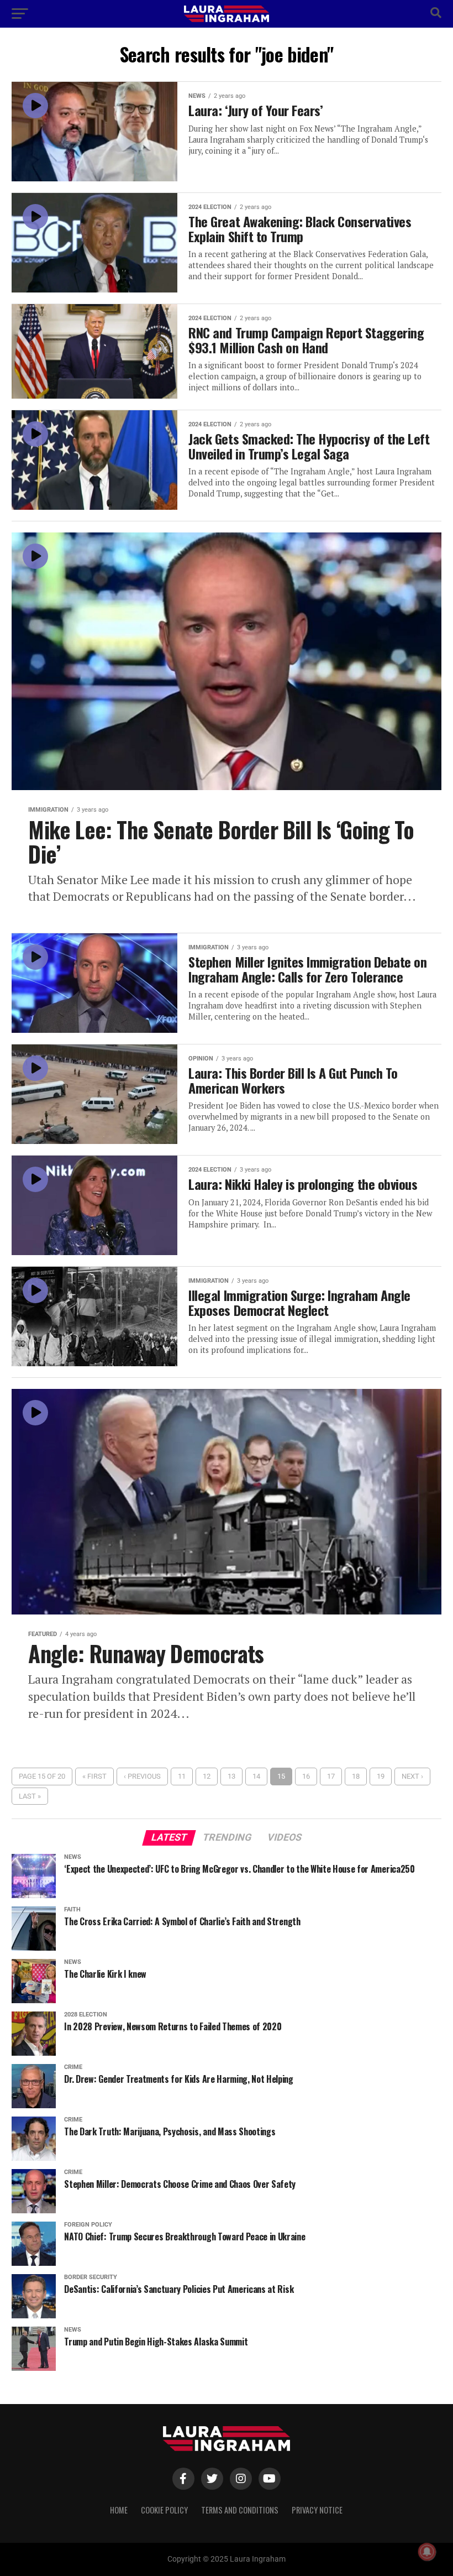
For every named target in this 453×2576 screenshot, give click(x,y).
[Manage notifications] (427, 2552)
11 (182, 1776)
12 (207, 1776)
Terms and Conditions (240, 2510)
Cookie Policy (164, 2510)
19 (381, 1776)
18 (356, 1776)
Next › (412, 1776)
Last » (30, 1796)
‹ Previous (142, 1776)
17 (331, 1776)
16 (306, 1776)
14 (256, 1776)
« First (94, 1776)
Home (119, 2510)
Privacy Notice (317, 2510)
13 (231, 1776)
